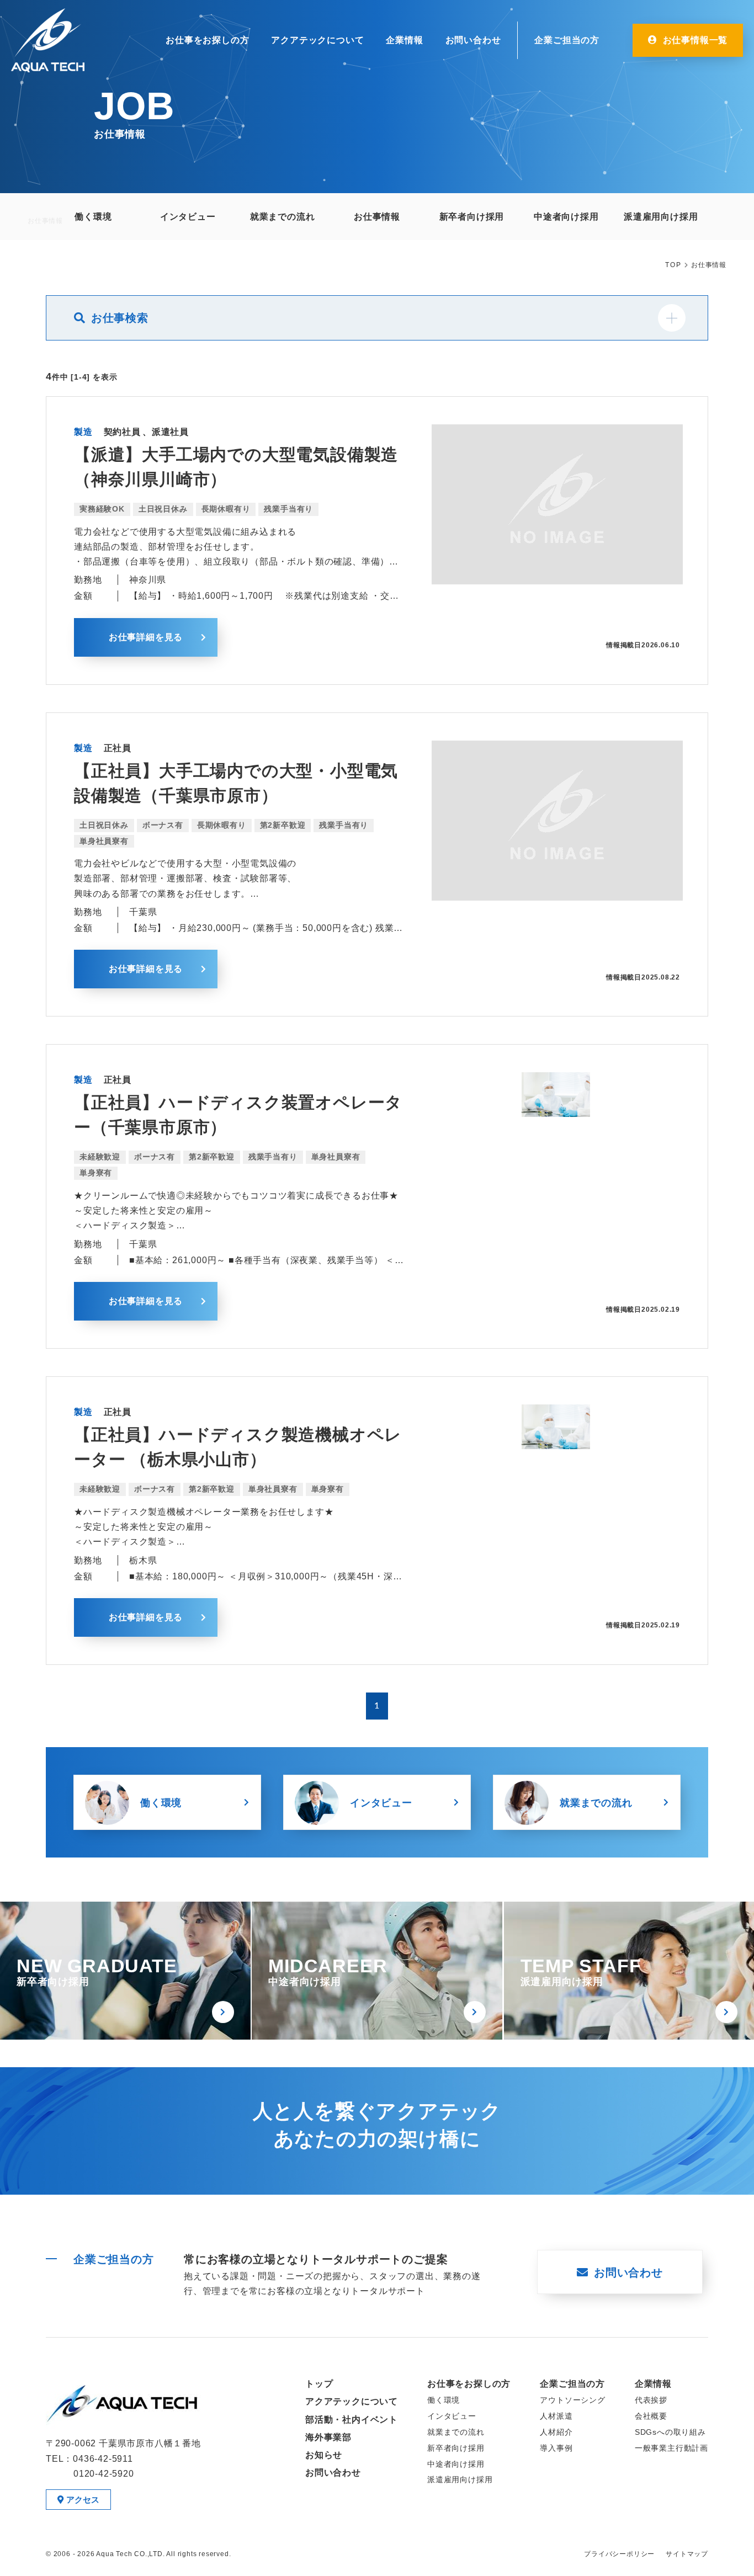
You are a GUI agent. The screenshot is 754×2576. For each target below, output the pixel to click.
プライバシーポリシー (619, 2554)
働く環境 (161, 1803)
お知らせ (324, 2455)
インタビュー (381, 1803)
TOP (673, 265)
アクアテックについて (317, 40)
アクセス (83, 2500)
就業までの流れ (596, 1803)
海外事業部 (328, 2437)
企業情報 (404, 40)
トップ (319, 2384)
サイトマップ (687, 2554)
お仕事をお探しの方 (207, 40)
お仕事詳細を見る (146, 637)
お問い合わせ (473, 40)
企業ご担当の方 (567, 40)
